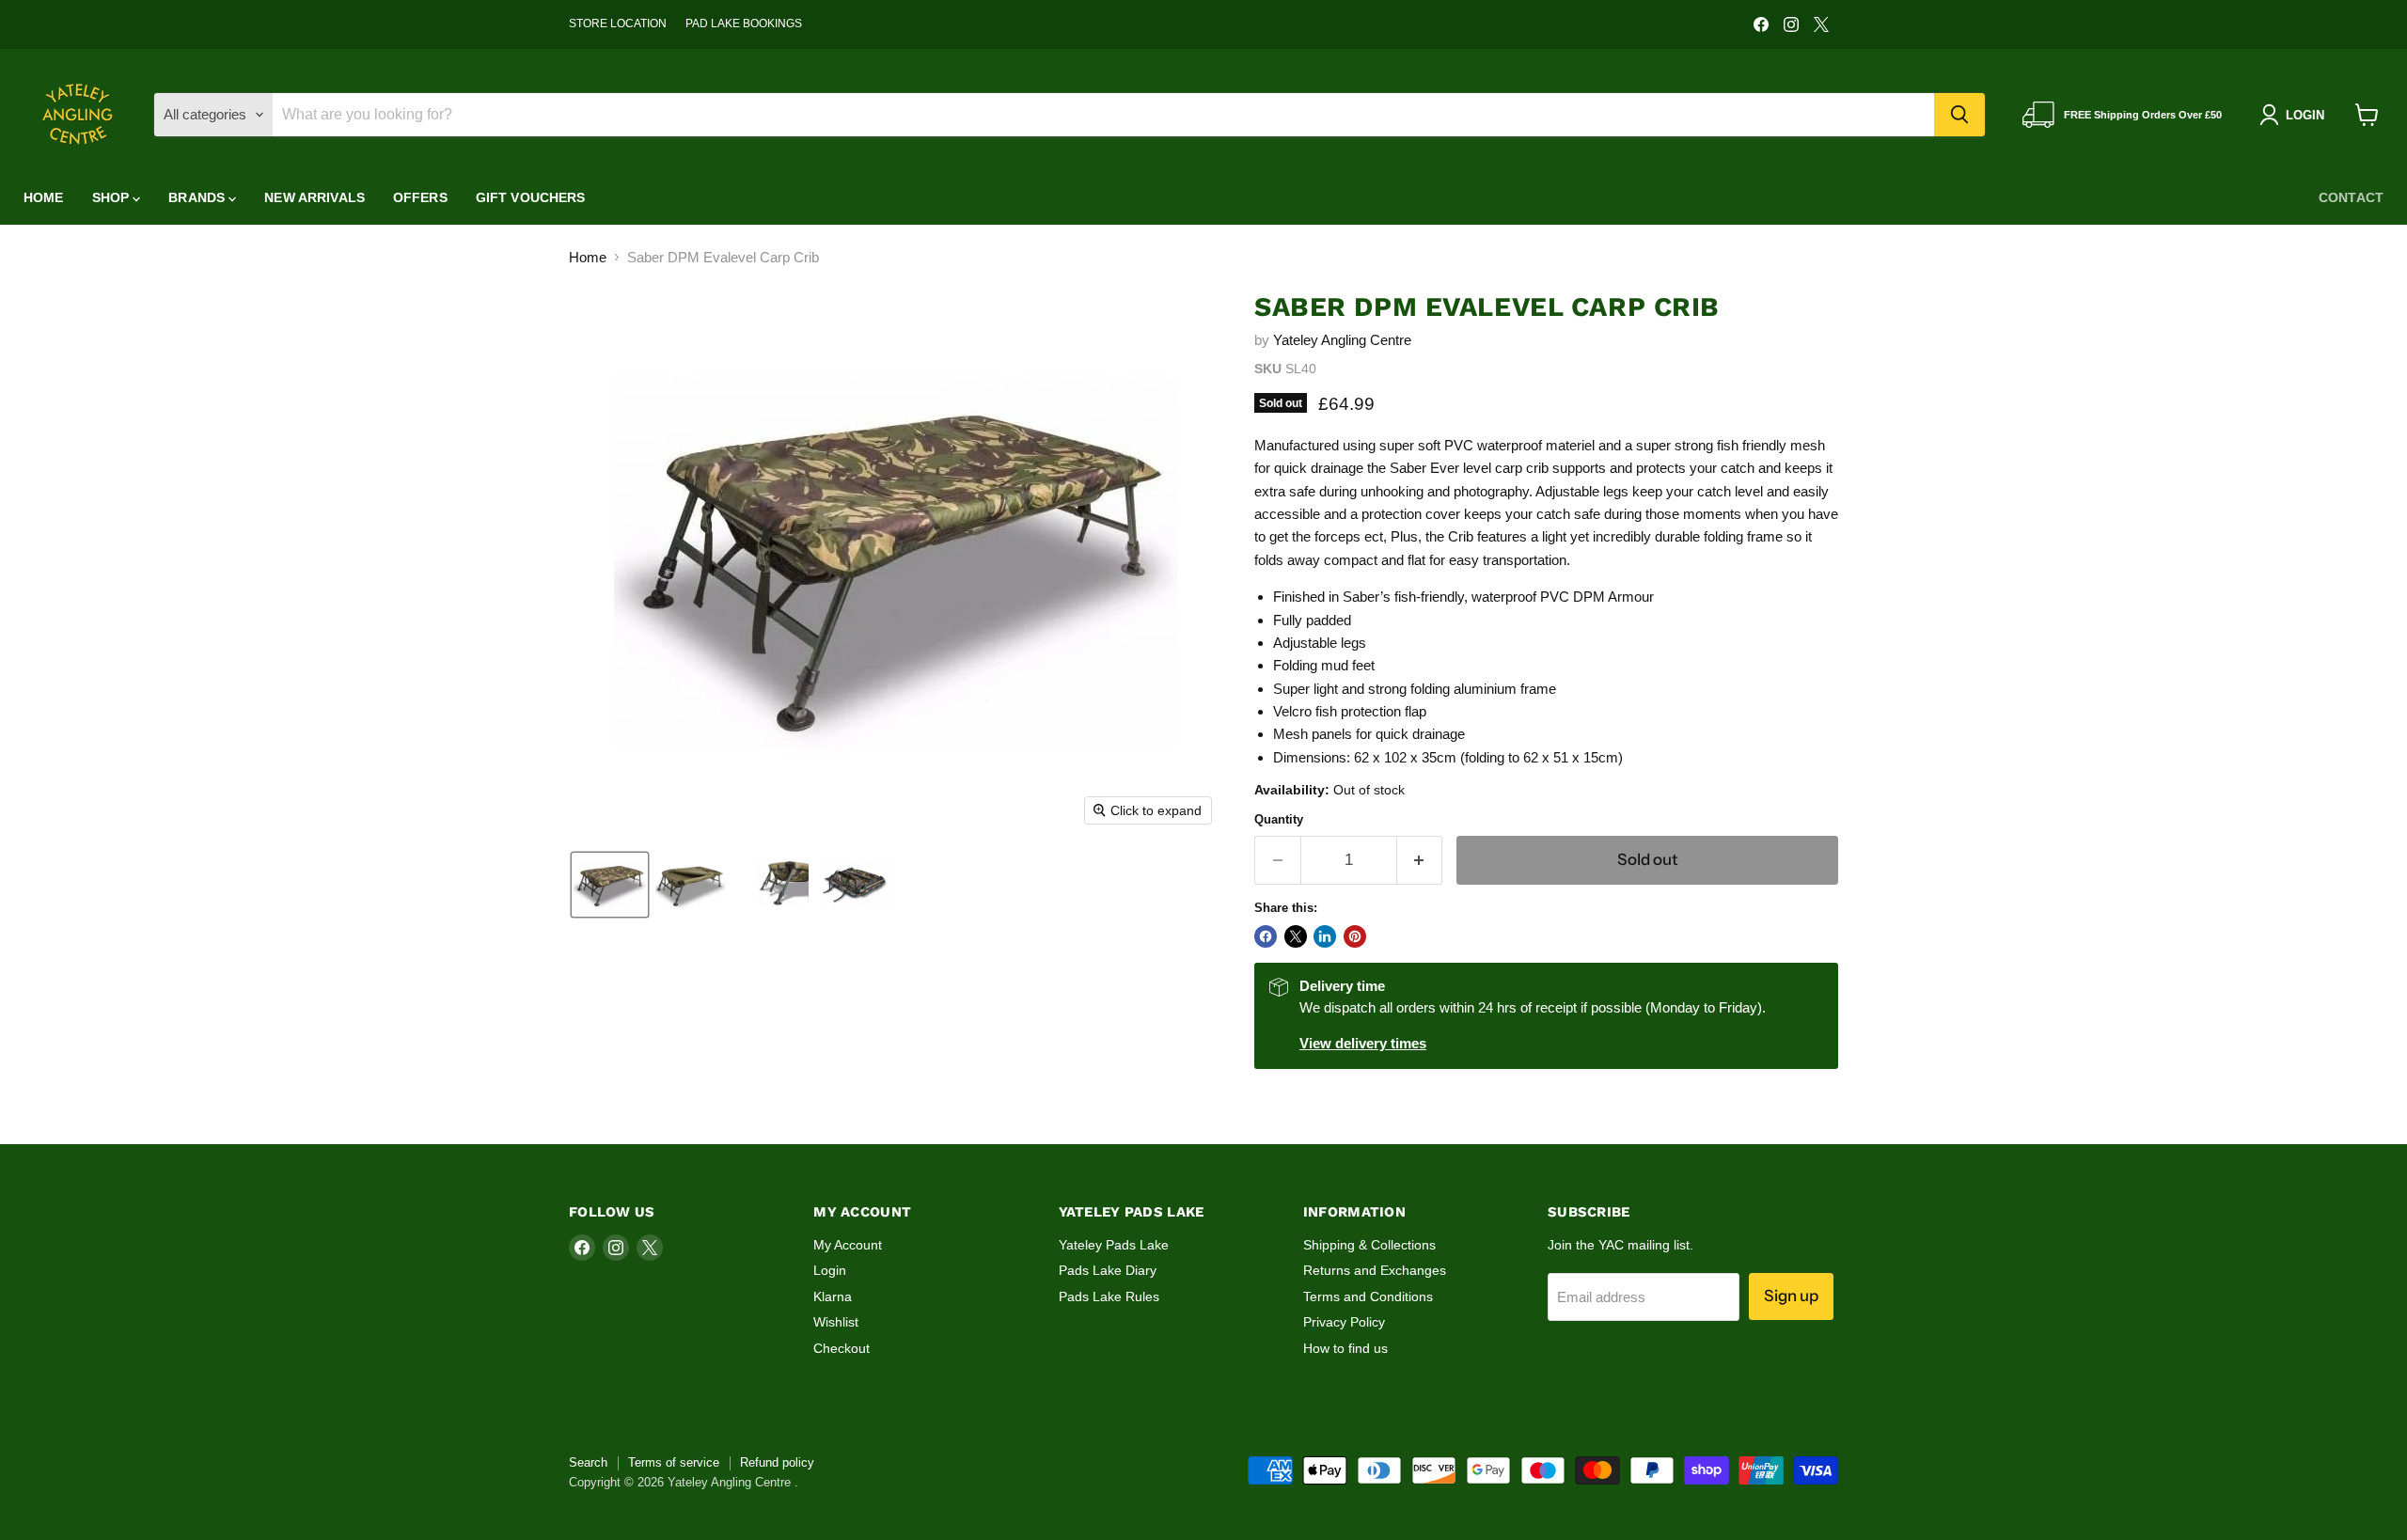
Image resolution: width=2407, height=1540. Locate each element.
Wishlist (836, 1322)
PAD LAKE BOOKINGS (744, 24)
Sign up (1791, 1296)
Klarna (833, 1296)
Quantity (1279, 819)
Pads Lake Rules (1109, 1296)
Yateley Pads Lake (1114, 1245)
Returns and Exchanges (1375, 1270)
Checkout (842, 1348)
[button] (610, 885)
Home (44, 197)
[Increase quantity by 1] (1420, 860)
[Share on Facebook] (1266, 936)
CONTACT (2351, 197)
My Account (848, 1245)
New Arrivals (315, 197)
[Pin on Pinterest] (1355, 936)
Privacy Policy (1344, 1322)
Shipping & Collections (1369, 1245)
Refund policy (777, 1462)
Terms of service (674, 1462)
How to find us (1345, 1348)
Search (588, 1462)
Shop (113, 197)
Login (830, 1270)
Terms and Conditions (1368, 1296)
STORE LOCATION (618, 24)
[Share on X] (1296, 936)
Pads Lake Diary (1108, 1270)
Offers (420, 197)
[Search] (1959, 115)
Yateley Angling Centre (1342, 340)
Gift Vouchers (531, 197)
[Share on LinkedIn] (1325, 936)
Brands (198, 197)
